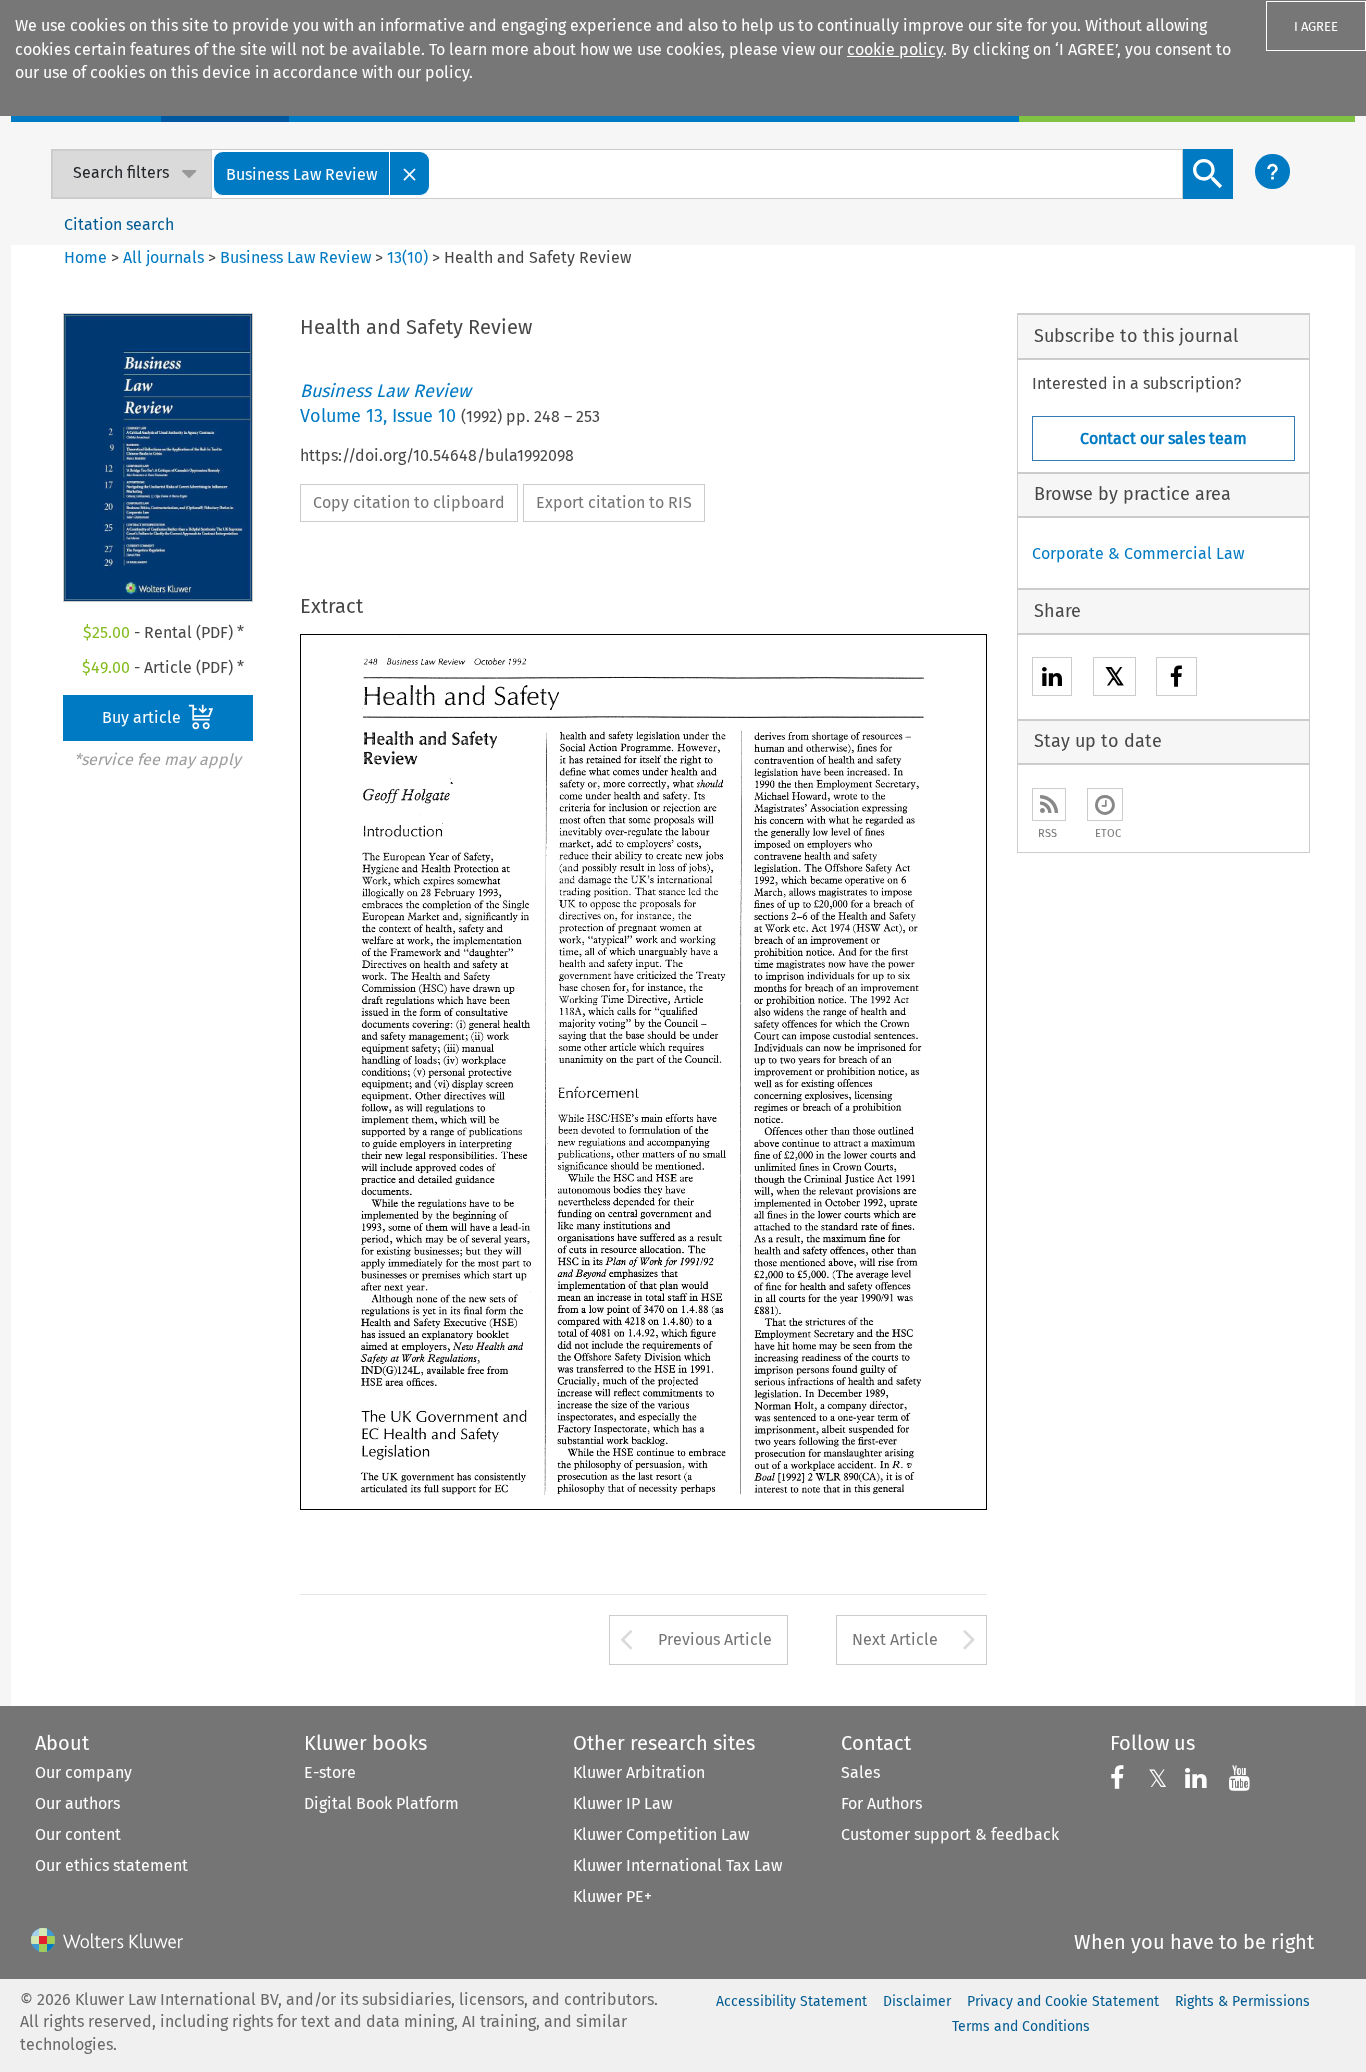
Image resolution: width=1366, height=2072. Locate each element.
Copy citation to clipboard (409, 502)
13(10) (407, 257)
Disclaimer (917, 2001)
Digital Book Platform (381, 1803)
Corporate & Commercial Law (1138, 553)
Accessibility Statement (791, 2001)
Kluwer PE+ (612, 1896)
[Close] (410, 173)
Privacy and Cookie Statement (1063, 2001)
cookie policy (895, 49)
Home (85, 257)
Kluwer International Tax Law (677, 1865)
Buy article (143, 717)
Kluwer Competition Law (661, 1834)
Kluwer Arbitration (639, 1772)
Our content (78, 1834)
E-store (330, 1772)
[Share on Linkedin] (1052, 679)
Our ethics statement (111, 1865)
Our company (83, 1772)
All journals (165, 257)
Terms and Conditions (1021, 2026)
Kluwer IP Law (622, 1803)
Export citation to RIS (614, 502)
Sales (860, 1772)
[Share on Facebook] (1176, 679)
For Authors (881, 1803)
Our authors (77, 1803)
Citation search (119, 224)
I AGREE (1316, 26)
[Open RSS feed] (1049, 804)
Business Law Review (295, 257)
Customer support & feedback (950, 1834)
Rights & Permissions (1242, 2001)
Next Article (895, 1639)
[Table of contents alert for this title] (1105, 804)
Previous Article (715, 1639)
